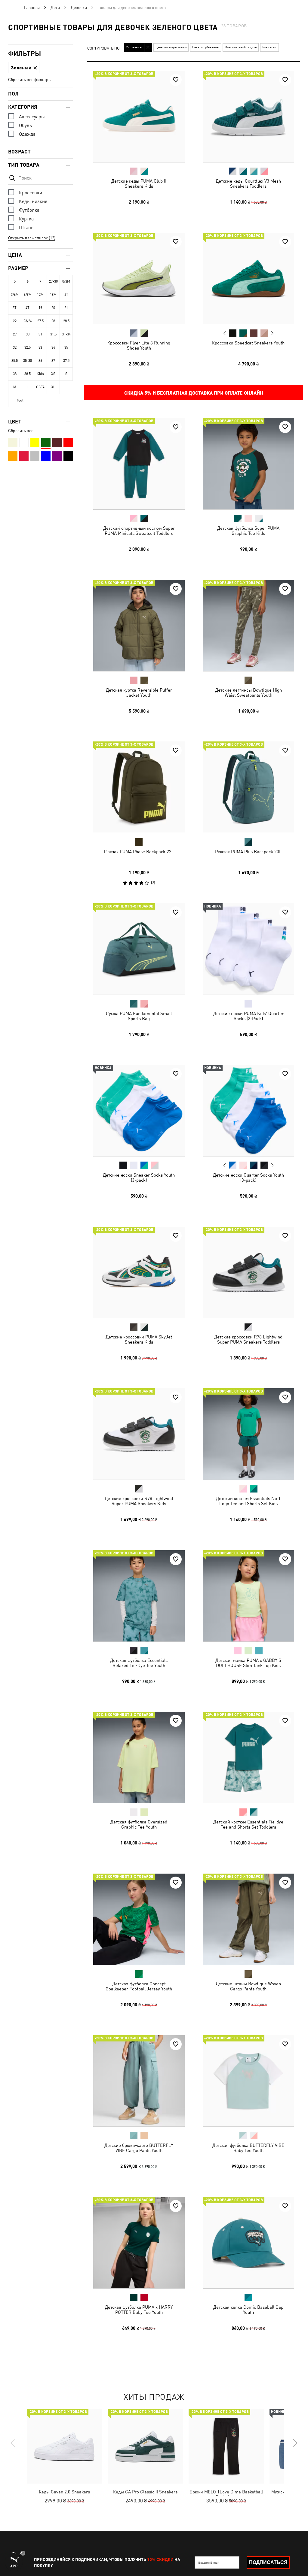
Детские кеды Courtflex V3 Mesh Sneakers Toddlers (248, 183)
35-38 (28, 361)
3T (15, 308)
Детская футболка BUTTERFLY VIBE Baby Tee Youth (248, 2148)
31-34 (66, 334)
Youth (21, 400)
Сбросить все (21, 431)
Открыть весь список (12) (32, 238)
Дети (55, 8)
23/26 (28, 321)
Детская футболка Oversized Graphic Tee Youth (139, 1824)
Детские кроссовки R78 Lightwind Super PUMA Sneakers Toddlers (248, 1339)
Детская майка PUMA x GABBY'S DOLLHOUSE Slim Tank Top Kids (248, 1662)
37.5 (66, 361)
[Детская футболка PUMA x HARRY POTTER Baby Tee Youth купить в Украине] (139, 2243)
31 (40, 334)
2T (66, 295)
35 (66, 347)
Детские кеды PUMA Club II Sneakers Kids (139, 183)
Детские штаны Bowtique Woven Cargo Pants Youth (248, 1986)
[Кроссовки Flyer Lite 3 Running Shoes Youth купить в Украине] (139, 278)
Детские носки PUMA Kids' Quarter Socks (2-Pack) (248, 1016)
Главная (32, 8)
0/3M (66, 281)
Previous (224, 333)
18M (53, 295)
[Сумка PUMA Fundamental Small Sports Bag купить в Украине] (139, 949)
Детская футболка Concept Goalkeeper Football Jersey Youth (139, 1986)
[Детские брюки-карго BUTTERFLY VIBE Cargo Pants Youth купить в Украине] (139, 2081)
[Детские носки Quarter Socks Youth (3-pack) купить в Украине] (248, 1111)
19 (40, 308)
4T (28, 308)
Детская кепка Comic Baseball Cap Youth (248, 2309)
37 (53, 361)
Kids (40, 374)
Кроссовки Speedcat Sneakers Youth (248, 342)
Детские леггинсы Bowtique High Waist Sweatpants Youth (248, 692)
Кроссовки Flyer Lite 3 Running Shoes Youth (139, 345)
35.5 (15, 361)
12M (40, 295)
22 (15, 321)
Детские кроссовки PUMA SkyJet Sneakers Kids (139, 1339)
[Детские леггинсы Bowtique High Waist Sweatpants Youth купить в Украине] (248, 626)
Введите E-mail (209, 2562)
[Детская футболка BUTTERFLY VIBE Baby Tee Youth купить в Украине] (248, 2081)
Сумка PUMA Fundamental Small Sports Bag (139, 1016)
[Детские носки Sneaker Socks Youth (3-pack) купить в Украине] (139, 1111)
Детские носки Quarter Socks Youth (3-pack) (248, 1177)
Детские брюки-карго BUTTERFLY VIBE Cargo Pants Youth (139, 2148)
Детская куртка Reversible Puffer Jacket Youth (139, 692)
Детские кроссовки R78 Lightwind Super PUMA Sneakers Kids (139, 1501)
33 (40, 347)
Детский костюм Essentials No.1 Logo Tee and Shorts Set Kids (248, 1501)
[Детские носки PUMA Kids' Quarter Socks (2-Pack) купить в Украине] (248, 949)
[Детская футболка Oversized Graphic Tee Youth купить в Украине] (139, 1757)
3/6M (15, 295)
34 (53, 347)
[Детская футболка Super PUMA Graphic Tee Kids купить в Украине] (248, 464)
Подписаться (268, 2562)
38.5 (28, 374)
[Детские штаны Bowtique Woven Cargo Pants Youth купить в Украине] (248, 1919)
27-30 (53, 281)
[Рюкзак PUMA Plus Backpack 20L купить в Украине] (248, 787)
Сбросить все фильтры (30, 80)
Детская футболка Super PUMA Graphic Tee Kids (248, 531)
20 (53, 308)
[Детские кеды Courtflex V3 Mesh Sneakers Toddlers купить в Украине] (248, 117)
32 (15, 347)
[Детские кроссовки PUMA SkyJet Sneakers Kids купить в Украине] (139, 1272)
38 (15, 374)
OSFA (40, 387)
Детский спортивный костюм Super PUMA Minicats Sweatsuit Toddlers (139, 531)
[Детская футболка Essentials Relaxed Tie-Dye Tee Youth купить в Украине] (139, 1596)
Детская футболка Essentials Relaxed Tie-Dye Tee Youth (139, 1662)
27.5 (40, 321)
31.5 (53, 334)
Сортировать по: (104, 48)
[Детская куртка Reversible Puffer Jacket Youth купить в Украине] (139, 626)
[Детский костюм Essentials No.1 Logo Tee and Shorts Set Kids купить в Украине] (248, 1434)
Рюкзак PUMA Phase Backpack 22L (139, 852)
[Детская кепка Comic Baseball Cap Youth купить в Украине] (248, 2243)
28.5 (66, 321)
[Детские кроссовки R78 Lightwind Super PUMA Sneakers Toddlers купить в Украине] (248, 1272)
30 (28, 334)
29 (15, 334)
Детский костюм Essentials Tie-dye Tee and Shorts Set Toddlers (248, 1824)
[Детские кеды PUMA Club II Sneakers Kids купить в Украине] (139, 117)
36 (40, 361)
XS (53, 374)
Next (272, 333)
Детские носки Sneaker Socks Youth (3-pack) (139, 1177)
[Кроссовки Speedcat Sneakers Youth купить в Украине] (248, 278)
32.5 (28, 347)
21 (66, 308)
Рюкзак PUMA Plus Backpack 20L (248, 852)
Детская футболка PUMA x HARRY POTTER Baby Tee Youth (139, 2309)
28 (53, 321)
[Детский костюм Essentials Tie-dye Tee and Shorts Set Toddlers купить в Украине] (248, 1757)
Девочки (79, 8)
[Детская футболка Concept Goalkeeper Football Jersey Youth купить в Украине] (139, 1919)
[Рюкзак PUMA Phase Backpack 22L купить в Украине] (139, 787)
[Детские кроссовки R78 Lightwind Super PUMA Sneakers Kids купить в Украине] (139, 1434)
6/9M (28, 295)
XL (53, 387)
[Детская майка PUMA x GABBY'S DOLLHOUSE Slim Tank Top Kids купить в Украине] (248, 1596)
